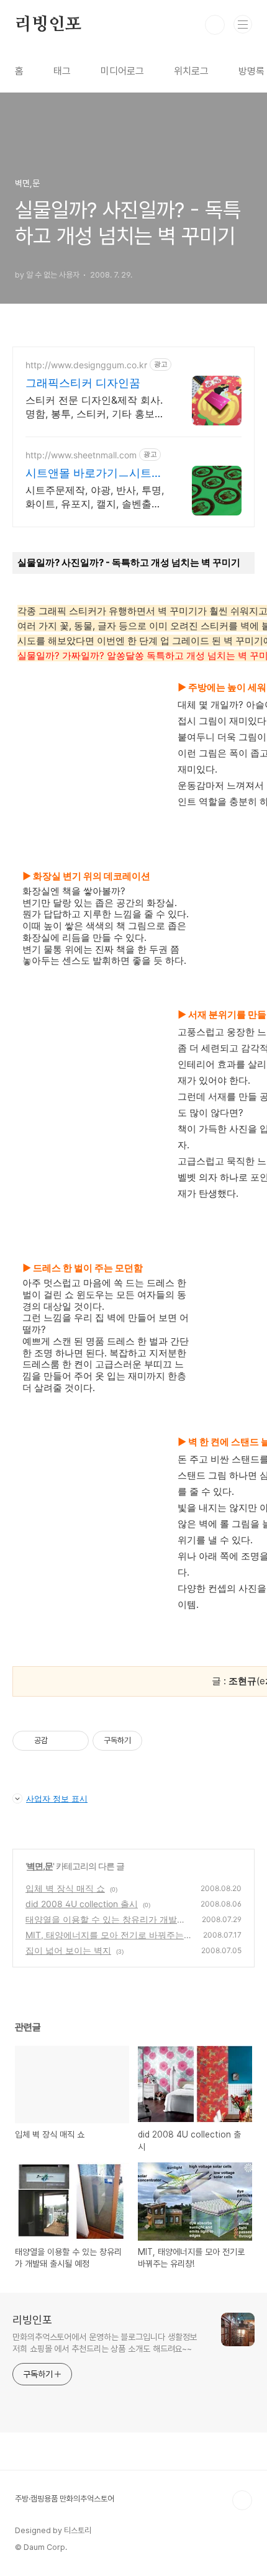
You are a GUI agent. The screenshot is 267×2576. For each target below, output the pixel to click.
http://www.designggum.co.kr (86, 365)
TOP (242, 2500)
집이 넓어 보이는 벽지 (68, 1950)
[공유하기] (59, 1741)
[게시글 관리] (75, 1741)
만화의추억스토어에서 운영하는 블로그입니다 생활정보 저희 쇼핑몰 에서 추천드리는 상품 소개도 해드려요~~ (105, 2343)
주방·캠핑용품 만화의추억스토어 (65, 2499)
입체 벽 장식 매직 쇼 (65, 1888)
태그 (62, 71)
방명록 (251, 71)
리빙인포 (48, 25)
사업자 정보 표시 (57, 1798)
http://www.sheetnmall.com (81, 455)
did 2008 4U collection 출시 (82, 1904)
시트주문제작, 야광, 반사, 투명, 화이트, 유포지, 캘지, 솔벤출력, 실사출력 (95, 497)
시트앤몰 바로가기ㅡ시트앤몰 (94, 474)
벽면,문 (40, 1866)
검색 (215, 25)
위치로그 (191, 71)
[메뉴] (243, 24)
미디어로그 (122, 71)
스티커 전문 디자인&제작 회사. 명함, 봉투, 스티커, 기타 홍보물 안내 (95, 407)
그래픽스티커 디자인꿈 (83, 383)
